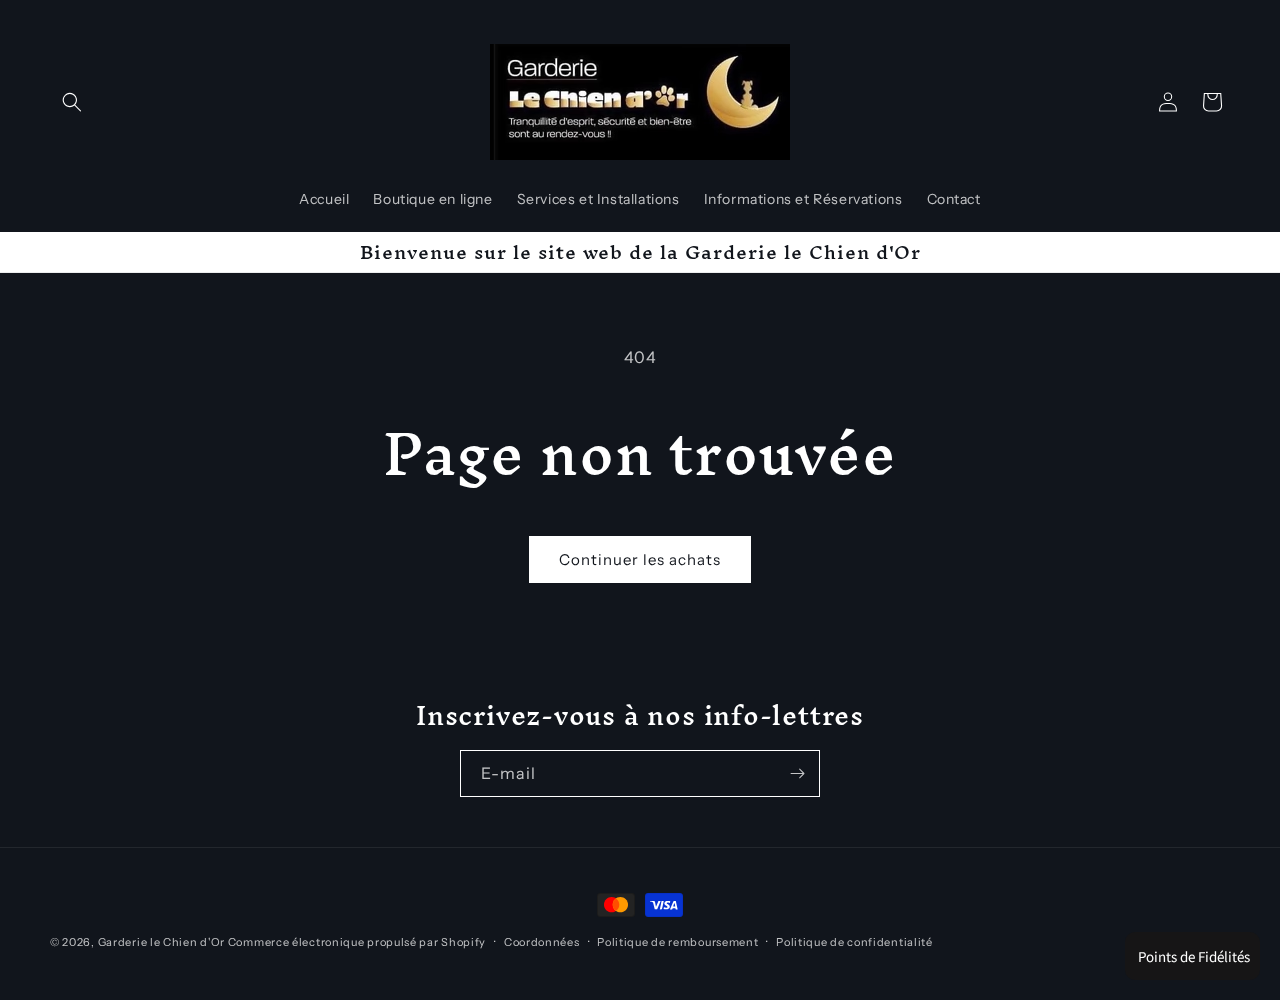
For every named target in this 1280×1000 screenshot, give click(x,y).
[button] (72, 102)
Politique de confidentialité (854, 942)
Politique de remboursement (677, 942)
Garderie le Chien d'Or (161, 942)
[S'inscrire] (797, 773)
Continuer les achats (640, 559)
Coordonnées (542, 942)
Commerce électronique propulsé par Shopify (357, 942)
